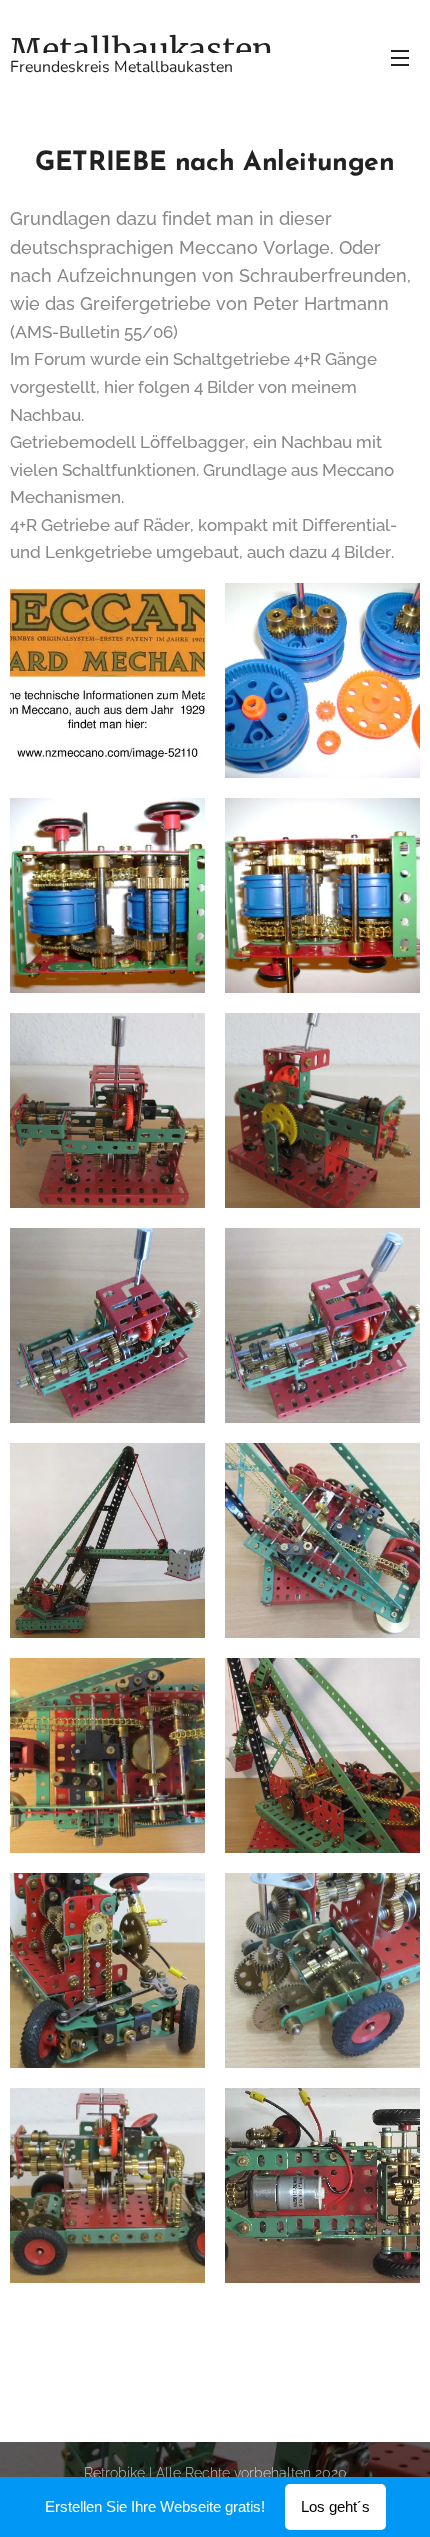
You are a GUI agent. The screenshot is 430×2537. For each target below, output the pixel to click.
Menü (400, 57)
